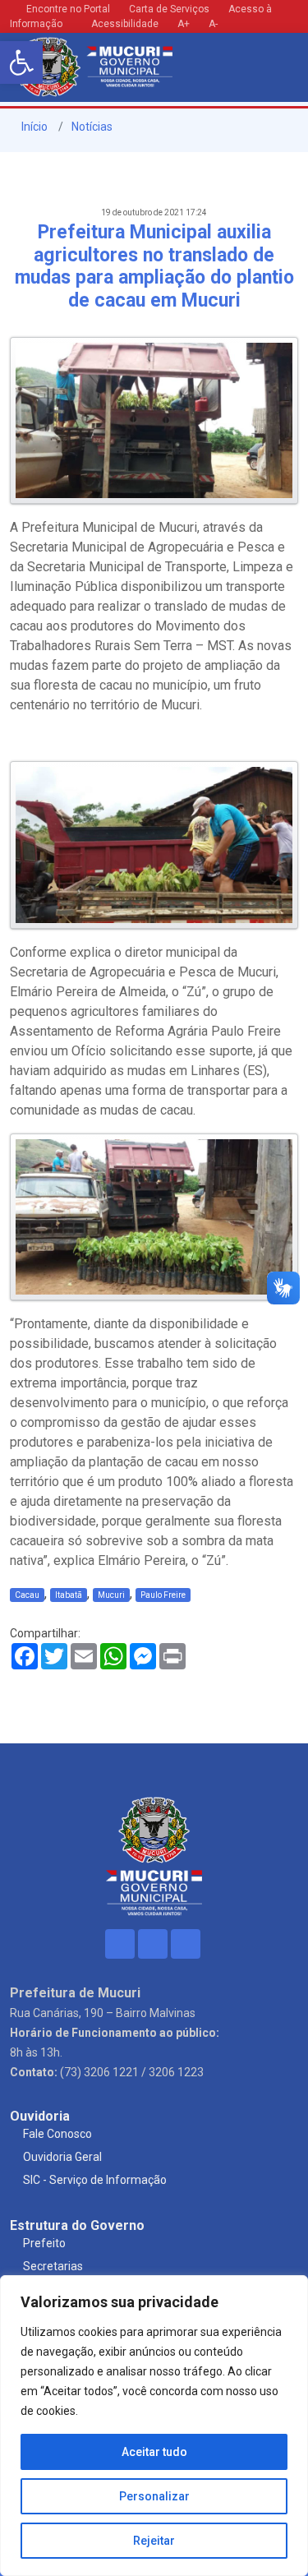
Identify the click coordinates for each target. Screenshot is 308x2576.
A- (213, 24)
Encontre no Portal (68, 9)
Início (33, 127)
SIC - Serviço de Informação (95, 2180)
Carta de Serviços (169, 9)
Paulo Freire (163, 1595)
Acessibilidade (124, 24)
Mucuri (111, 1595)
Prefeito (44, 2243)
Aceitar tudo (154, 2452)
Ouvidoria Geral (62, 2157)
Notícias (92, 127)
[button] (21, 62)
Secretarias (53, 2266)
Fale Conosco (57, 2134)
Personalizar (154, 2496)
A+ (184, 24)
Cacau (27, 1595)
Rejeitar (154, 2541)
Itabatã (69, 1595)
